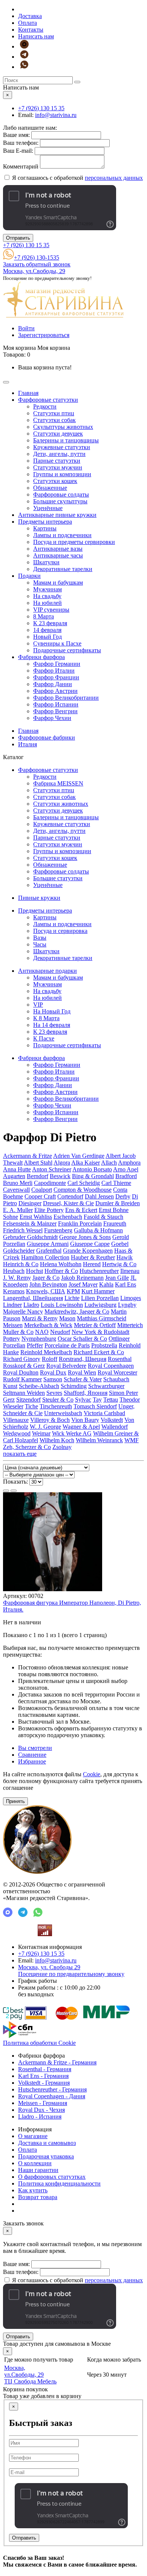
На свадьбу (47, 596)
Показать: (15, 1482)
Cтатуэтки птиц (54, 413)
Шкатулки (46, 562)
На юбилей (47, 603)
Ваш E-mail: (18, 151)
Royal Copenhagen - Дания (52, 2096)
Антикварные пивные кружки (57, 515)
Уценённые (48, 508)
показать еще (20, 1454)
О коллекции (35, 2163)
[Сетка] (14, 1491)
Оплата (28, 23)
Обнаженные (50, 488)
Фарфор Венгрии (55, 711)
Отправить (18, 238)
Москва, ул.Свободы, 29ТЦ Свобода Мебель (30, 2375)
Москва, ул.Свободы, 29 (34, 271)
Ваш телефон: (21, 143)
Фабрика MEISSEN (58, 783)
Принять (15, 1801)
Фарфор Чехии (52, 718)
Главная (28, 393)
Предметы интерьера (45, 522)
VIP (38, 1005)
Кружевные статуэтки (62, 447)
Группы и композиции (62, 474)
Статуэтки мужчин (58, 467)
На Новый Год (52, 1011)
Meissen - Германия (43, 2103)
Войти (26, 328)
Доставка (30, 16)
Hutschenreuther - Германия (52, 2089)
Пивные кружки (39, 898)
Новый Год (47, 637)
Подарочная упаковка (46, 2156)
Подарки (29, 576)
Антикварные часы (58, 555)
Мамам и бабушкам (58, 582)
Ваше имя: (16, 135)
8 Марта (44, 616)
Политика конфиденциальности (59, 2183)
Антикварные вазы (58, 549)
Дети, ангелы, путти (59, 454)
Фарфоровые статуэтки (48, 400)
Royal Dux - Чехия (41, 2110)
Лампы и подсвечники (62, 535)
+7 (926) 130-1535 (37, 257)
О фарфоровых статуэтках (52, 2177)
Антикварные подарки (47, 971)
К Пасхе (44, 1038)
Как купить (33, 2190)
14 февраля (47, 630)
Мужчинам (47, 589)
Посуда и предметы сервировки (74, 542)
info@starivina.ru (56, 115)
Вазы (40, 938)
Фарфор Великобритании (66, 698)
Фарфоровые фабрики (47, 737)
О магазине (33, 2136)
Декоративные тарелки (63, 569)
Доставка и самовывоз (47, 2143)
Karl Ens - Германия (43, 2076)
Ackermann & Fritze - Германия (57, 2062)
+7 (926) (41, 108)
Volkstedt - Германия (44, 2083)
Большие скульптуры (60, 501)
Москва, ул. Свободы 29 (71, 1971)
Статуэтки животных (61, 804)
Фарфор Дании (53, 684)
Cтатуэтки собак (54, 420)
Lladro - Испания (40, 2117)
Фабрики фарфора (41, 657)
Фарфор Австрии (55, 691)
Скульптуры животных (63, 427)
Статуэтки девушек (58, 434)
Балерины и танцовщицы (66, 440)
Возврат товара (38, 2197)
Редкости (45, 406)
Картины (45, 528)
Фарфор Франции (56, 677)
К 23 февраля (50, 623)
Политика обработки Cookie (39, 2043)
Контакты (31, 30)
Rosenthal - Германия (45, 2069)
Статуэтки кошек (55, 481)
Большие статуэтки (58, 878)
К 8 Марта (46, 1018)
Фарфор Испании (56, 704)
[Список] (6, 1491)
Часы (40, 944)
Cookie (92, 1774)
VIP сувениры (51, 610)
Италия (28, 744)
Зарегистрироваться (44, 335)
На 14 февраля (52, 1025)
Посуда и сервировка (60, 931)
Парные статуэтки (57, 461)
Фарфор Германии (57, 664)
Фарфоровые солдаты (61, 494)
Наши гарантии (38, 2170)
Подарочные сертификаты (67, 650)
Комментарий (21, 166)
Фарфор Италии (54, 671)
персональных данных (114, 178)
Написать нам (36, 36)
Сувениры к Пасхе (57, 643)
